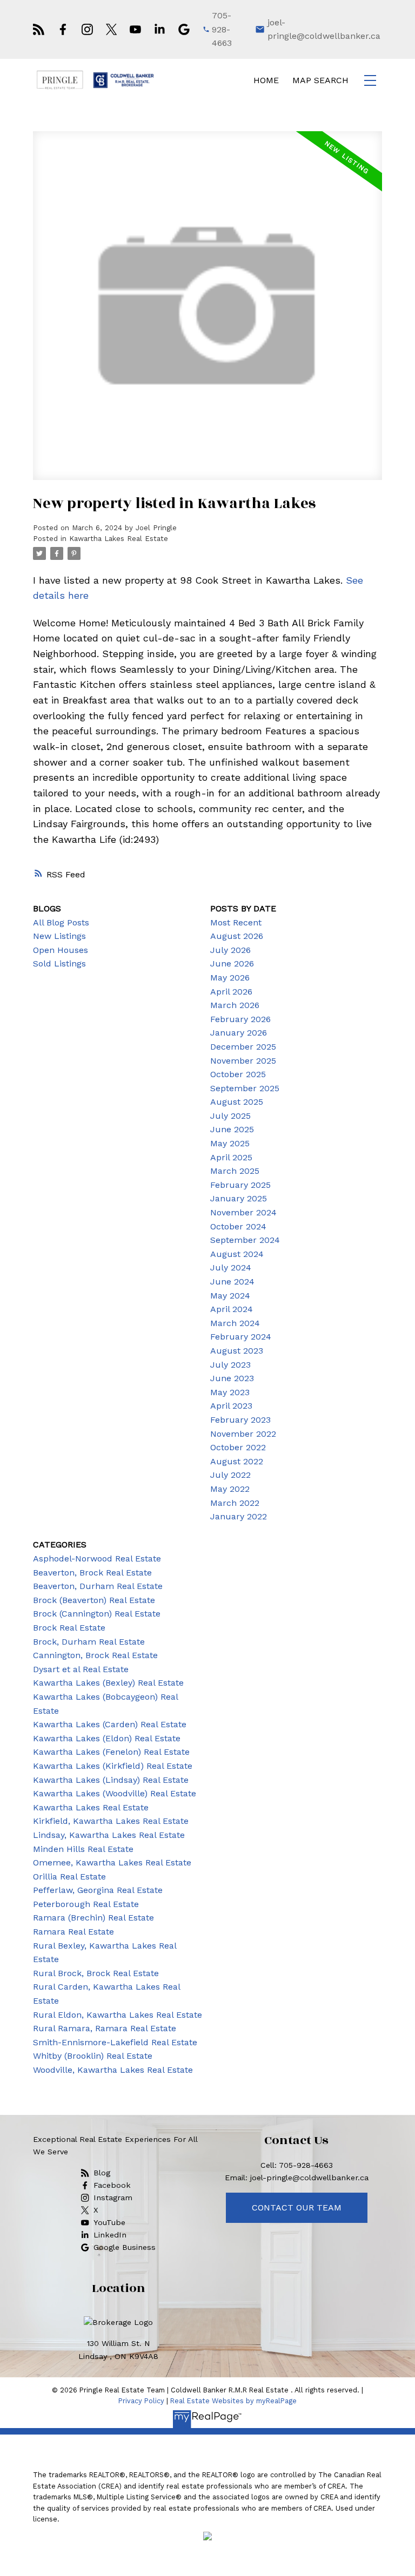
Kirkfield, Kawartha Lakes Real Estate (111, 1821)
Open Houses (61, 950)
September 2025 (245, 1088)
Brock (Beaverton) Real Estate (94, 1600)
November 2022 (243, 1434)
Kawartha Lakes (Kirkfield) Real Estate (113, 1766)
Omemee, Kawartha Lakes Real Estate (112, 1862)
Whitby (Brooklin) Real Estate (93, 2056)
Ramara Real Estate (73, 1932)
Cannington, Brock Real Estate (95, 1655)
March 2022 (235, 1503)
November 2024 (243, 1212)
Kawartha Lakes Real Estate (119, 539)
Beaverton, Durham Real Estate (98, 1586)
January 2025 (239, 1198)
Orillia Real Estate (69, 1877)
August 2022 (237, 1461)
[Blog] (39, 29)
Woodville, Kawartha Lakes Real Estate (113, 2070)
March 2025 (235, 1171)
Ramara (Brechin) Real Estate (93, 1918)
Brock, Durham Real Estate (89, 1642)
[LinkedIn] (160, 29)
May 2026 (230, 978)
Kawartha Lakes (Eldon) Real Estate (107, 1738)
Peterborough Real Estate (86, 1904)
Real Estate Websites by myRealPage (233, 2401)
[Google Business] (184, 29)
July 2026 (230, 950)
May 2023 (230, 1392)
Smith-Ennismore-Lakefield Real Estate (115, 2042)
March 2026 (235, 1005)
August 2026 (237, 936)
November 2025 (243, 1061)
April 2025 (231, 1157)
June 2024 (232, 1282)
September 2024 (245, 1240)
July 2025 (230, 1116)
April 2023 (231, 1406)
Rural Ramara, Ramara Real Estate (105, 2028)
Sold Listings (59, 964)
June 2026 (232, 964)
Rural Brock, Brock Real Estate (96, 1973)
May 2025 (230, 1143)
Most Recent (236, 922)
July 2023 (230, 1365)
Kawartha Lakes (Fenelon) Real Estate (111, 1752)
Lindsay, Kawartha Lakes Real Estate (109, 1835)
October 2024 (238, 1226)
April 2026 (231, 992)
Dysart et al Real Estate (81, 1669)
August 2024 (237, 1254)
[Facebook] (63, 29)
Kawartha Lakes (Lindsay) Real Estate (111, 1780)
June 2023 (232, 1378)
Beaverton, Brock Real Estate (92, 1573)
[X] (111, 29)
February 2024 (241, 1337)
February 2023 (240, 1420)
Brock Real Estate (69, 1628)
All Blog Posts (61, 922)
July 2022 (230, 1475)
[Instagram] (87, 29)
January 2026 (239, 1033)
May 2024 (230, 1296)
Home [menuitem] (266, 80)
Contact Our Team (297, 2207)
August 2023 (237, 1351)
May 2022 (230, 1489)
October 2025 (238, 1074)
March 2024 (235, 1323)
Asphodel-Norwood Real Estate (97, 1559)
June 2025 (232, 1129)
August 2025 (237, 1102)
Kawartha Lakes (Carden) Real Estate (110, 1724)
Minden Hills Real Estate (83, 1849)
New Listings (59, 936)
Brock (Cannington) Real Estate (97, 1614)
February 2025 (240, 1185)
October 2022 (238, 1447)
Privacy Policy (141, 2401)
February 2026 (240, 1019)
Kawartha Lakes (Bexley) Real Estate (108, 1683)
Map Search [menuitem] (320, 80)
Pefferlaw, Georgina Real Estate (98, 1890)
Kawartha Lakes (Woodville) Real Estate (115, 1793)
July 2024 (231, 1267)
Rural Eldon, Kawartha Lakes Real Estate (118, 2015)
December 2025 (243, 1047)
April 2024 (232, 1309)
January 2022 (239, 1516)
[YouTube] (135, 29)
